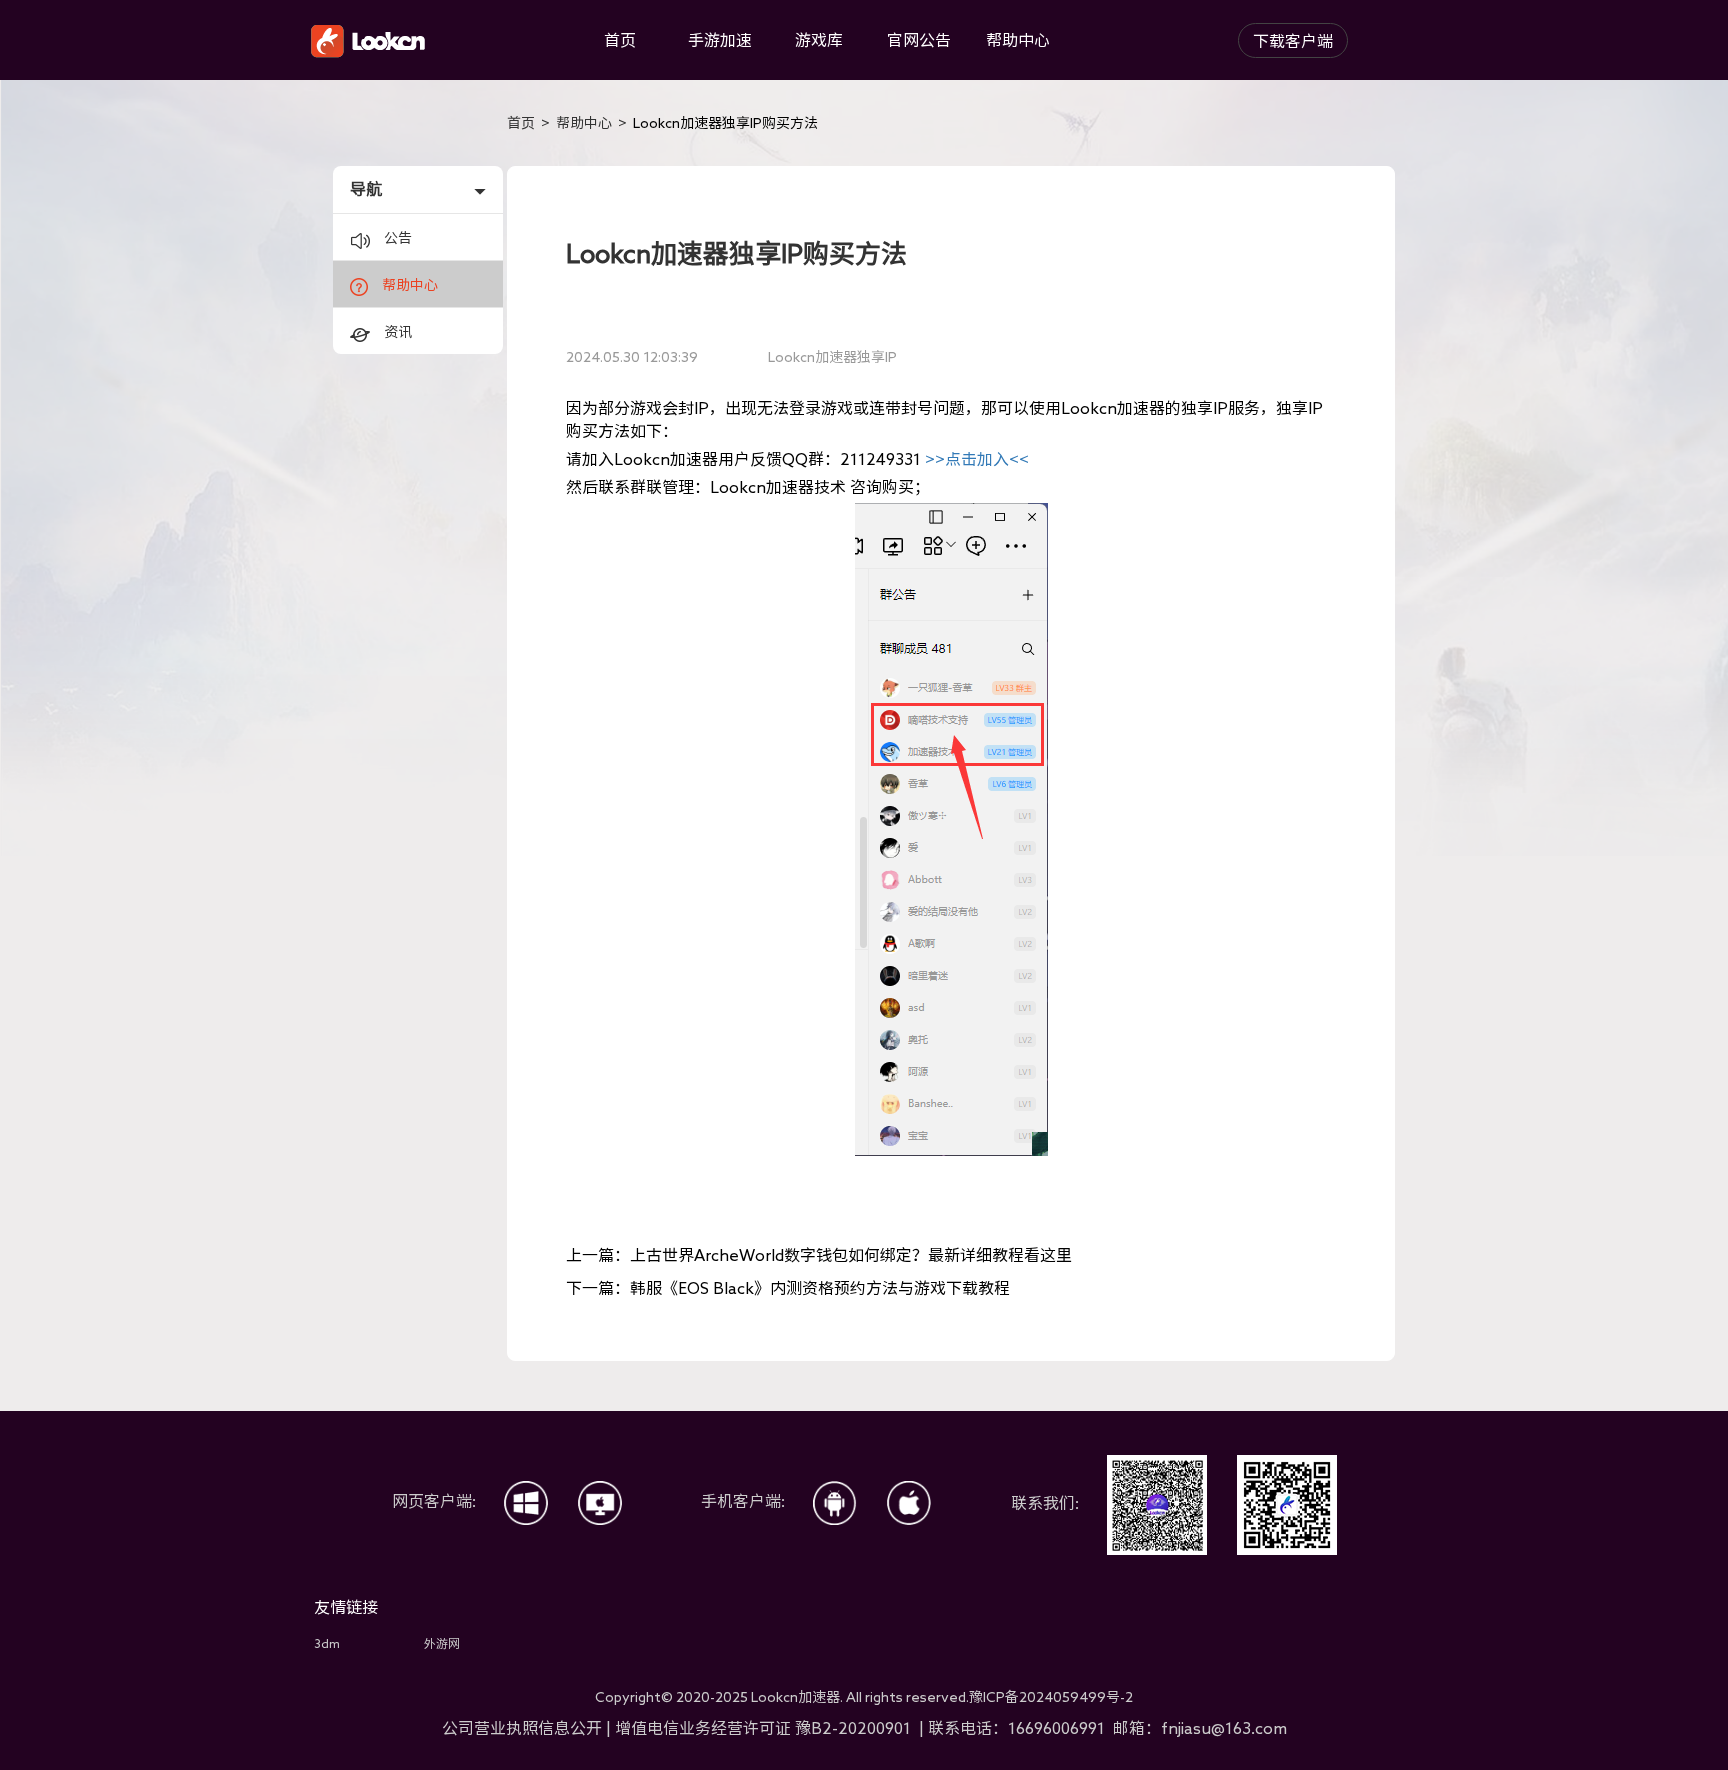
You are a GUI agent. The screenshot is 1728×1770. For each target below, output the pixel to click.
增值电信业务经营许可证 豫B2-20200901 (765, 1728)
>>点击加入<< (977, 459)
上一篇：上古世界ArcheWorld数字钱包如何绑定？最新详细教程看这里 (819, 1255)
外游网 (442, 1643)
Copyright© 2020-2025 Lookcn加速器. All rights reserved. (864, 1697)
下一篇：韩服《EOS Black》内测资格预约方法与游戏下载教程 (788, 1288)
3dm (327, 1643)
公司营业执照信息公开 (522, 1728)
